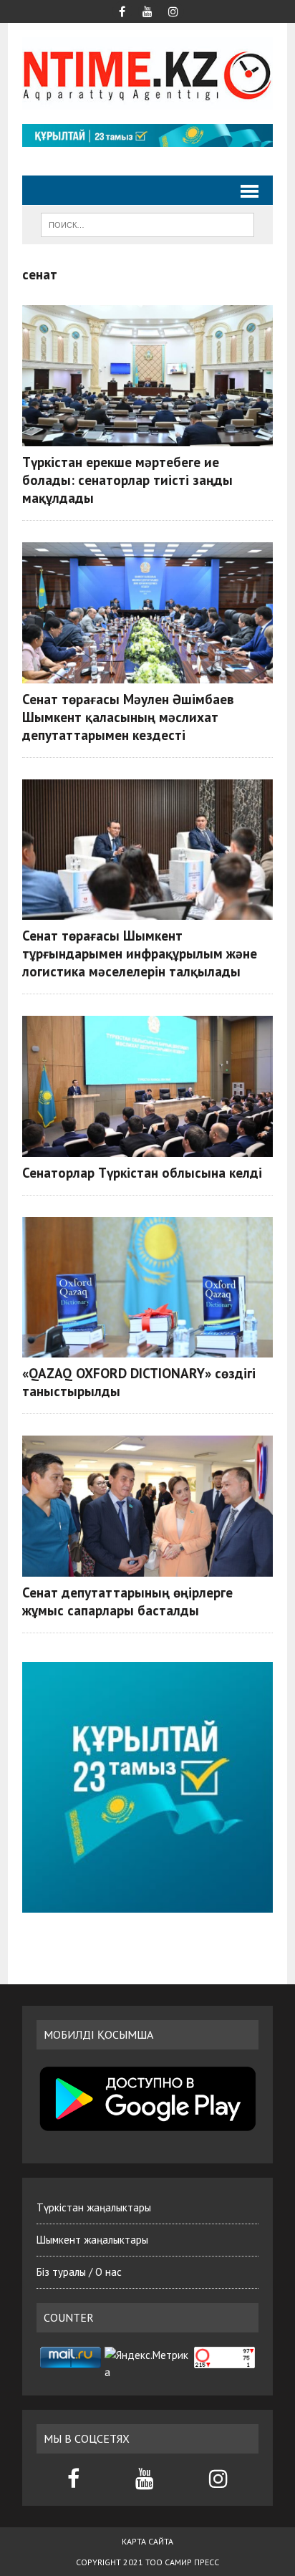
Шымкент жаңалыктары (92, 2240)
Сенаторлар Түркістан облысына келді (142, 1172)
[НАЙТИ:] (147, 224)
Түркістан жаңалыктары (94, 2207)
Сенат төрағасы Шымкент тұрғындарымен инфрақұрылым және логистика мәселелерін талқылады (140, 953)
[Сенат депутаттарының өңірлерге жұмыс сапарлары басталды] (147, 1506)
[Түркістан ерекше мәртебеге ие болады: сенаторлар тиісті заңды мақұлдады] (147, 376)
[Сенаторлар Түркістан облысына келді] (147, 1086)
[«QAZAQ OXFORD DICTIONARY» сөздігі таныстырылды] (147, 1288)
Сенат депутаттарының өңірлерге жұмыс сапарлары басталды (127, 1601)
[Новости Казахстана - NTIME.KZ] (147, 73)
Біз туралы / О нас (79, 2272)
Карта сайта (147, 2541)
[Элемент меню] (122, 10)
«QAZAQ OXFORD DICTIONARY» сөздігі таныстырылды (139, 1382)
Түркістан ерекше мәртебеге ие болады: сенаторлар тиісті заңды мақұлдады (127, 480)
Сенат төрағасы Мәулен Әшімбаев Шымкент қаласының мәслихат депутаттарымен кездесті (128, 717)
